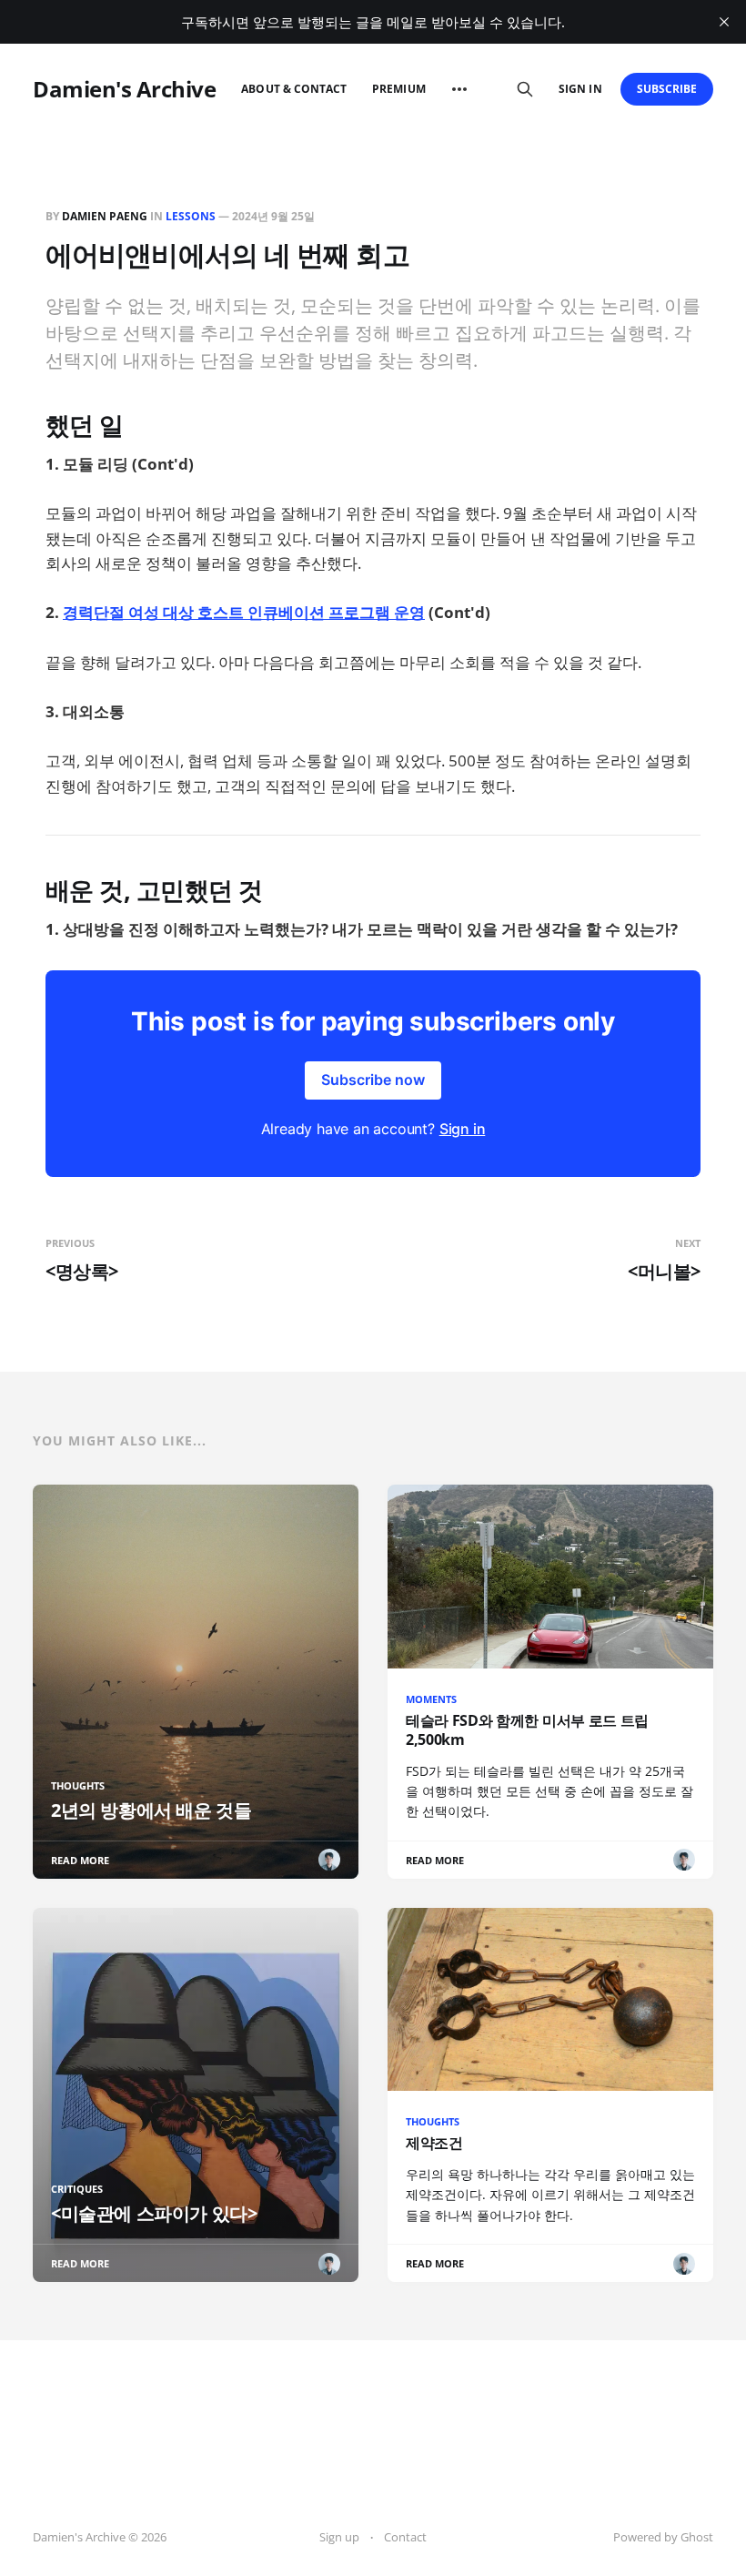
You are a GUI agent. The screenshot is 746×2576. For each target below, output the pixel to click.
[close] (724, 22)
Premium (398, 89)
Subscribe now (373, 1080)
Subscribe (667, 89)
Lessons (191, 216)
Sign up (339, 2537)
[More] (459, 89)
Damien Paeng (105, 216)
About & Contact (294, 89)
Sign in (580, 89)
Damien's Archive (124, 89)
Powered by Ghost (663, 2537)
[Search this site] (525, 89)
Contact (405, 2537)
